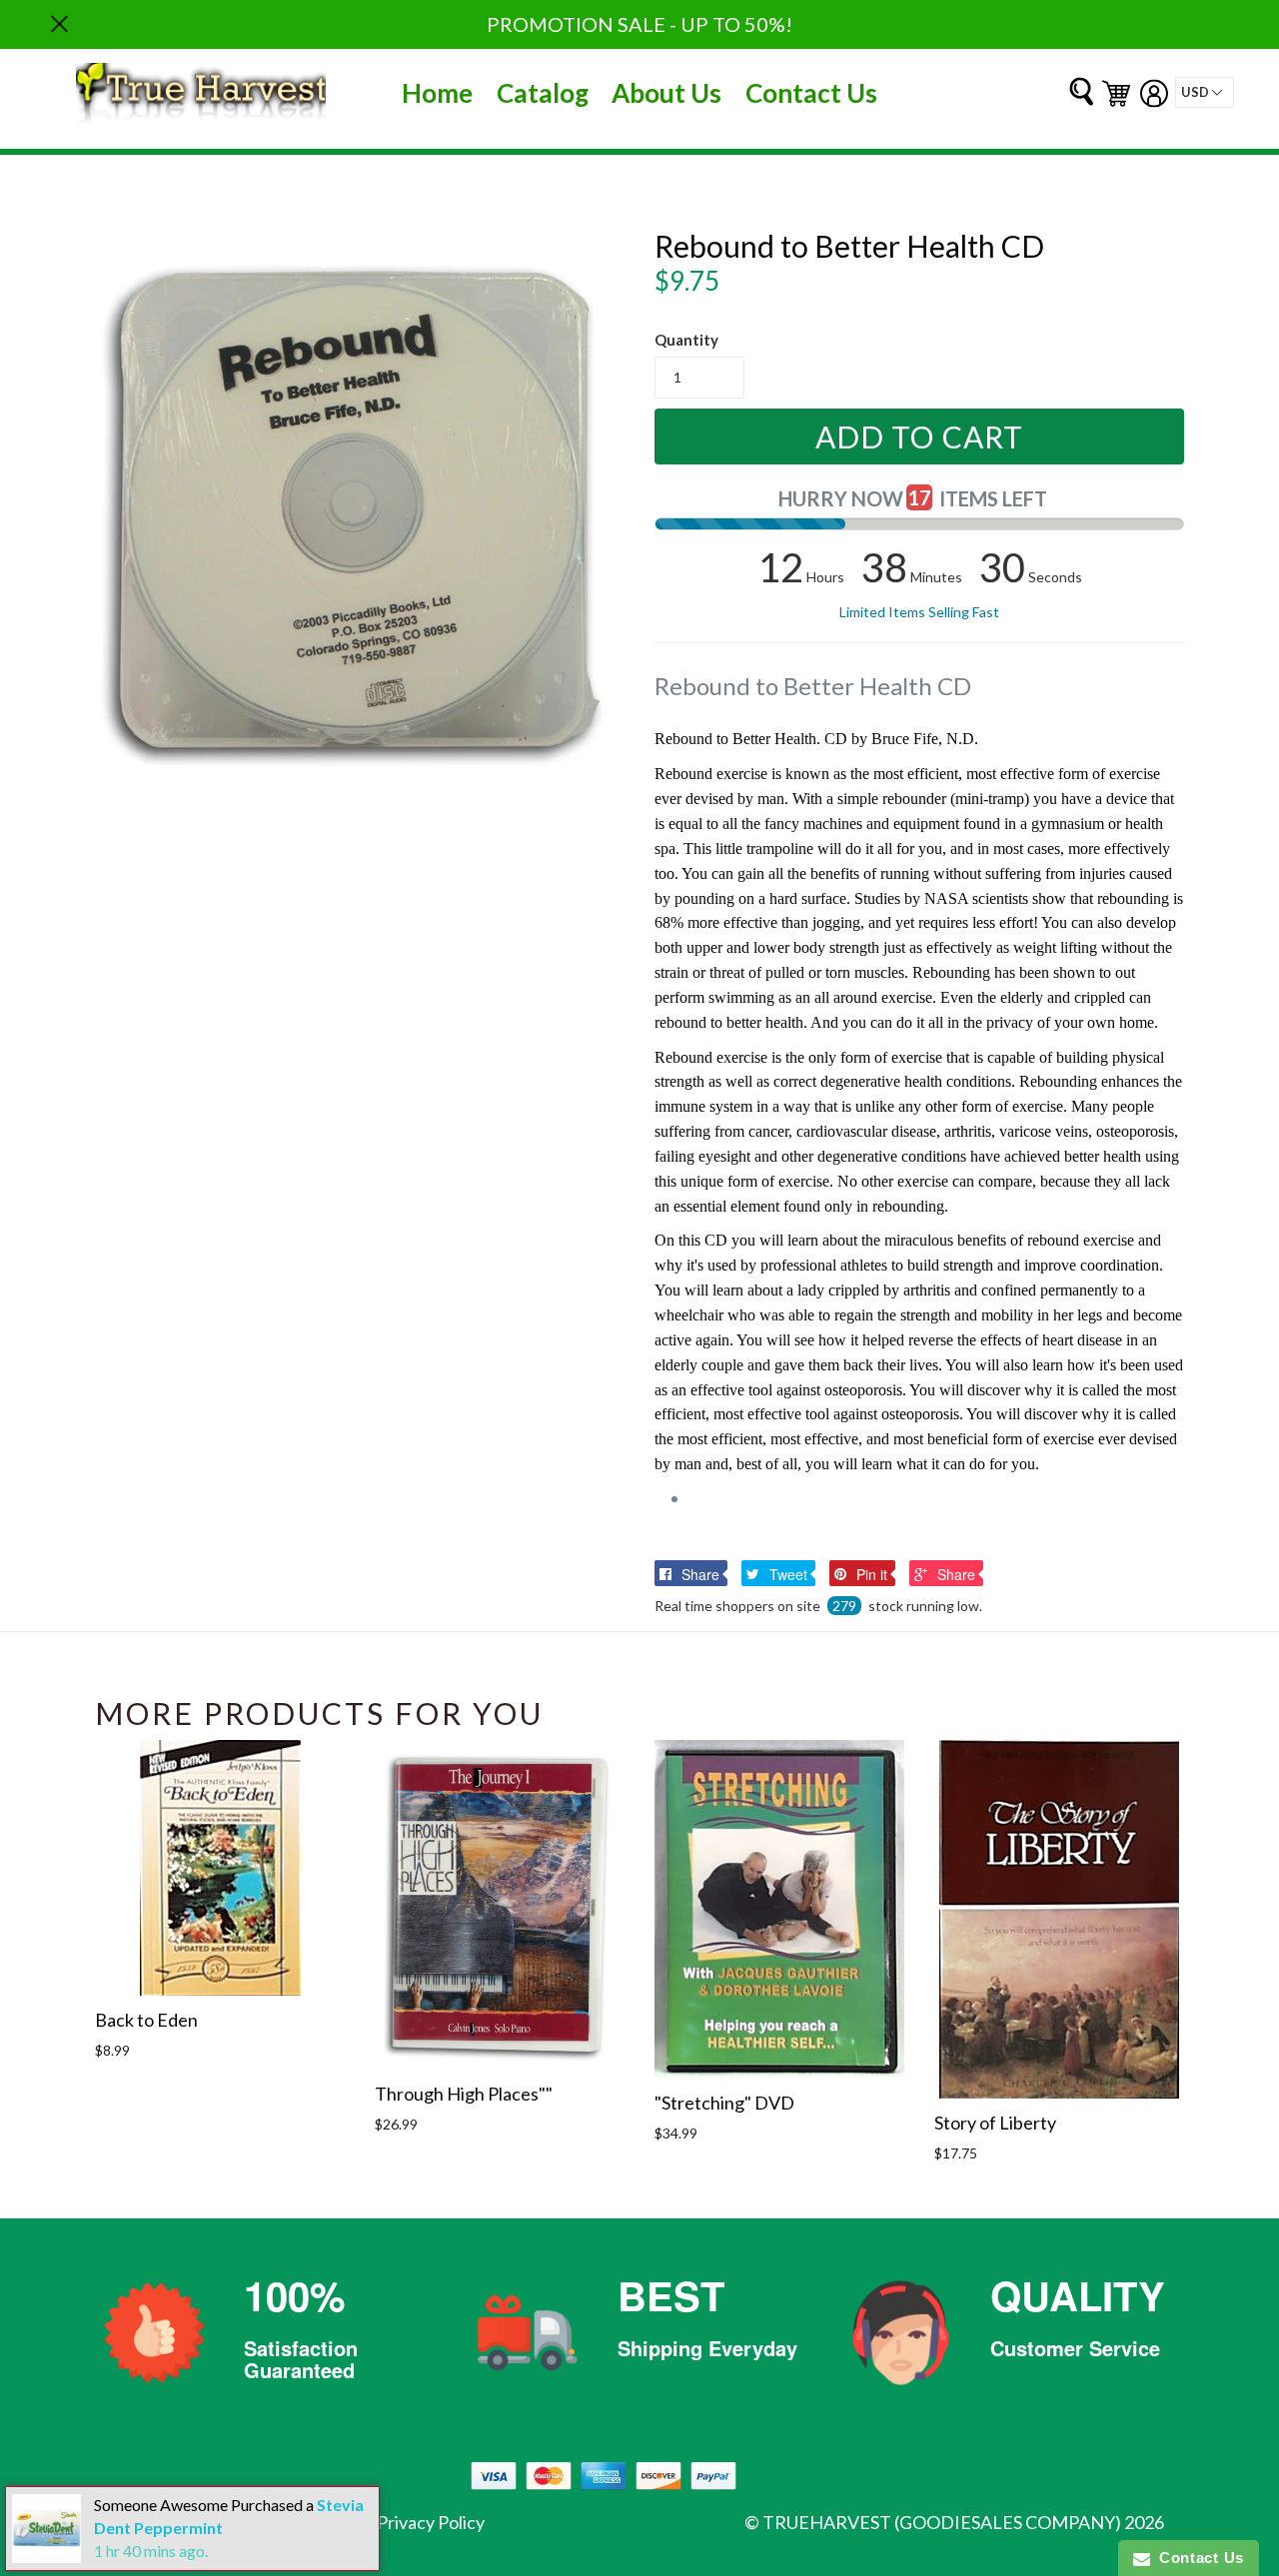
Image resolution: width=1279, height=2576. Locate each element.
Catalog (543, 93)
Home (437, 93)
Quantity (686, 340)
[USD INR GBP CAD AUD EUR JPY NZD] (1205, 92)
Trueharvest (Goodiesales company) (942, 2522)
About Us (666, 93)
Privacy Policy (431, 2522)
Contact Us (811, 93)
